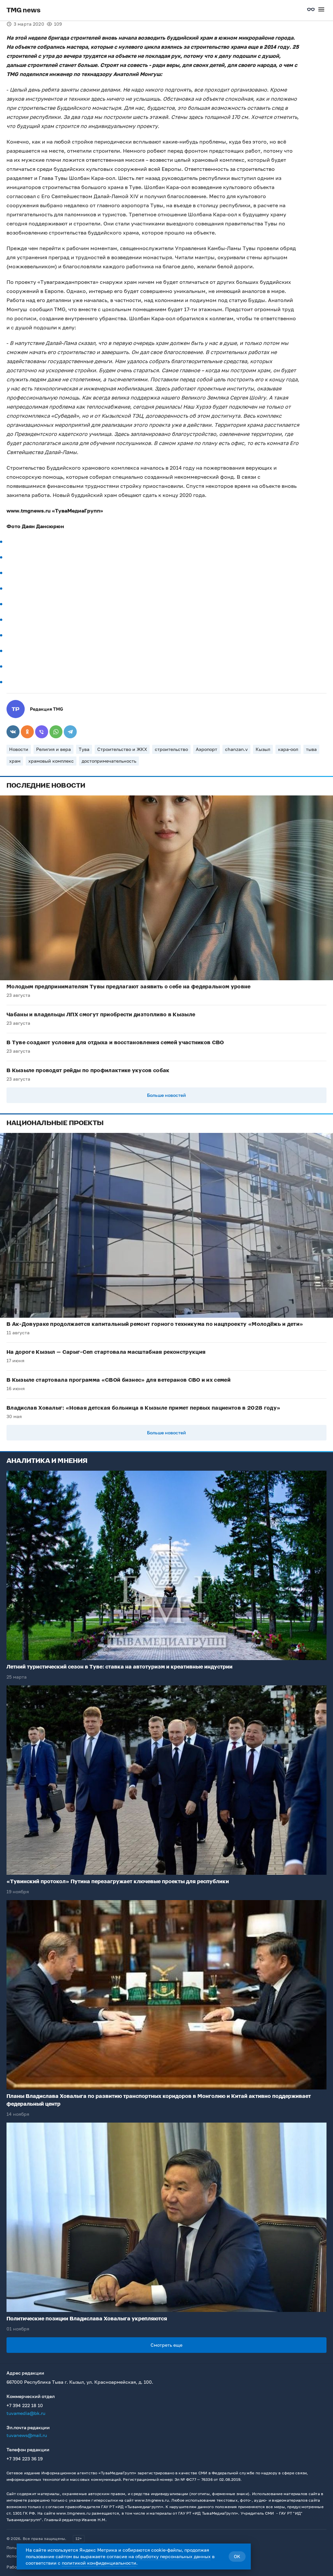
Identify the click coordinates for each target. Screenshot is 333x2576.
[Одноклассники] (27, 732)
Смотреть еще (166, 2345)
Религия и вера (53, 749)
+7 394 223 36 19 (25, 2459)
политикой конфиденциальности (99, 2563)
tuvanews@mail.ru (27, 2435)
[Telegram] (70, 732)
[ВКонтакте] (13, 732)
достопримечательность (109, 761)
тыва (311, 749)
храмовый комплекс (51, 761)
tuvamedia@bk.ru (26, 2413)
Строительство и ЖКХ (122, 749)
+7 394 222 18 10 (25, 2405)
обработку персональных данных (173, 2556)
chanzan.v (236, 749)
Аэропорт (206, 749)
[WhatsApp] (56, 732)
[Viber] (42, 732)
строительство (171, 749)
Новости (19, 749)
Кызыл (263, 749)
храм (15, 761)
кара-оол (288, 749)
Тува (84, 749)
